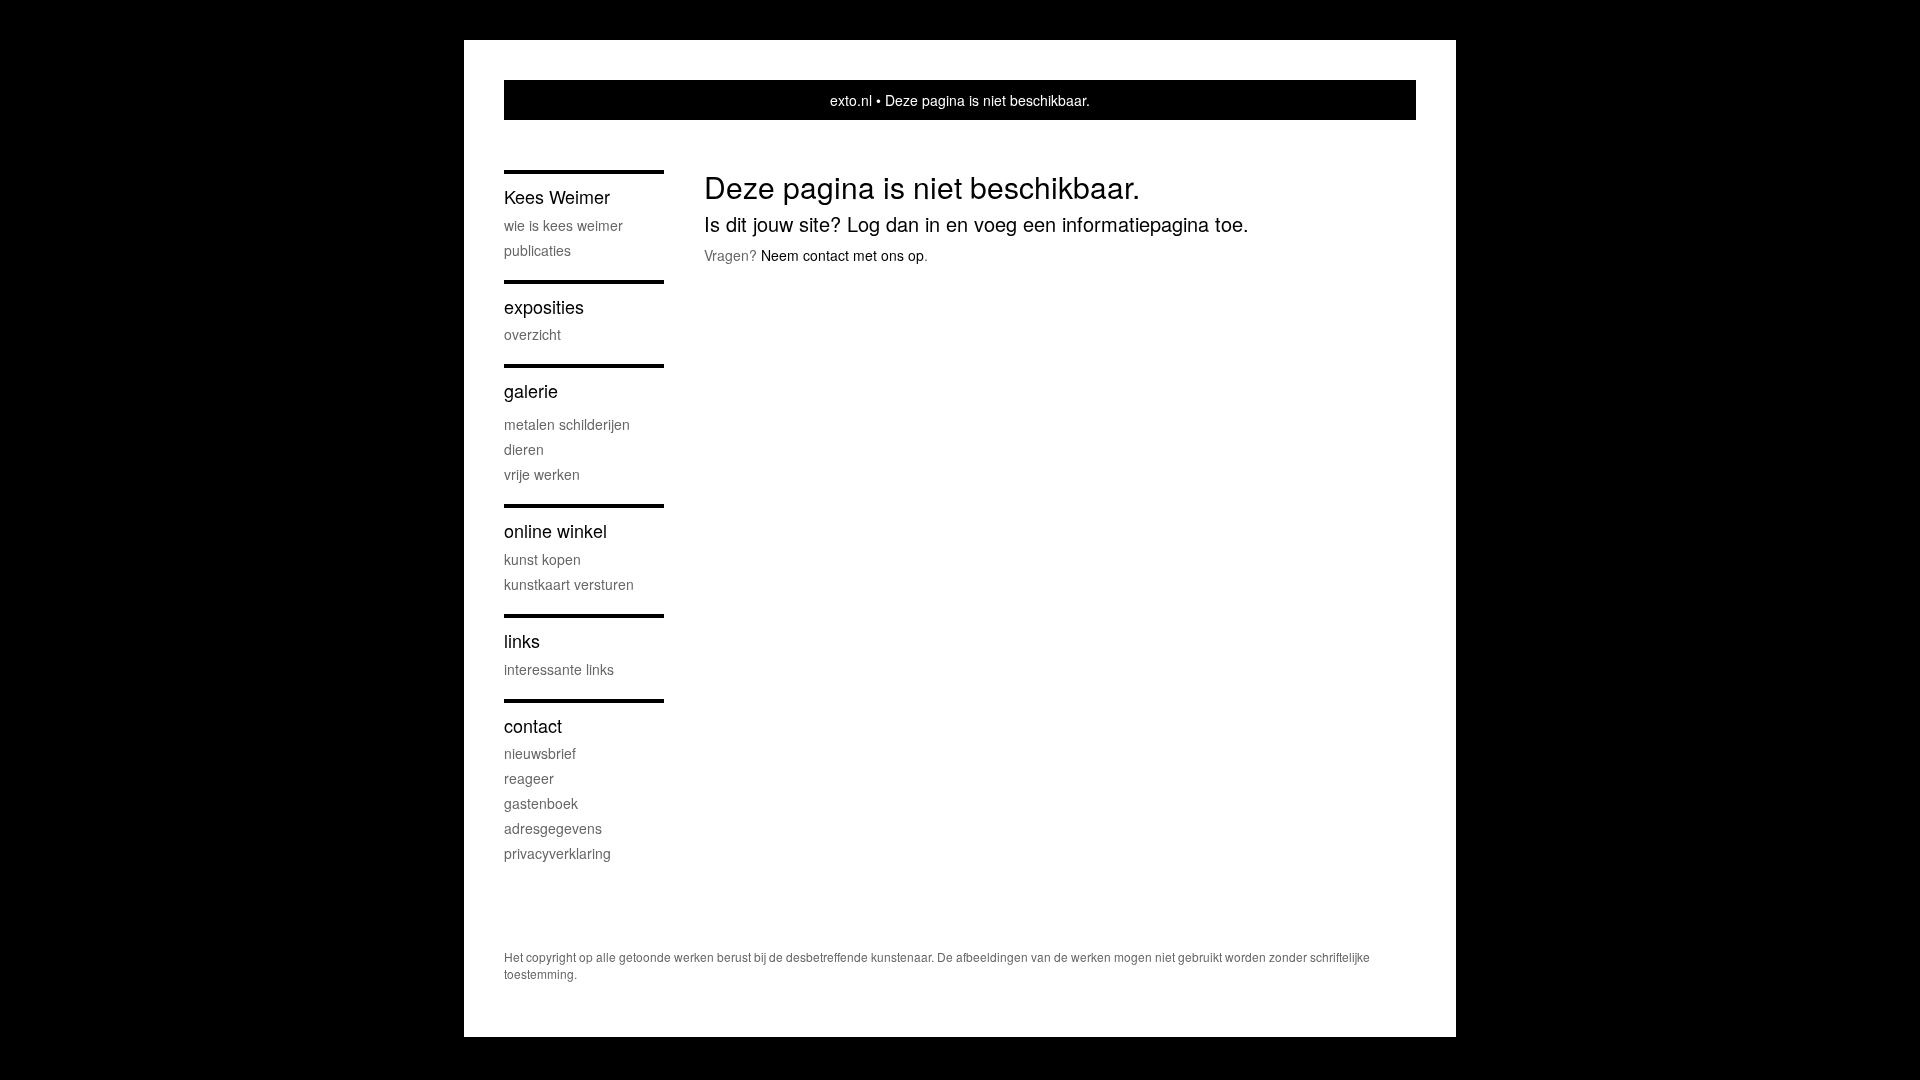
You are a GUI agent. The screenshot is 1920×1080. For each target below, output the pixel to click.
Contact (533, 725)
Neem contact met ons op (842, 255)
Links (522, 640)
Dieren (524, 449)
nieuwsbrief (540, 753)
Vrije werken (542, 474)
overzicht (532, 334)
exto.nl (851, 100)
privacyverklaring (557, 853)
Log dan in (893, 223)
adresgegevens (553, 828)
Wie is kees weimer (563, 225)
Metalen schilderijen (567, 424)
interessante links (559, 669)
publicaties (537, 250)
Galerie (531, 390)
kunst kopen (542, 559)
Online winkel (555, 530)
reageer (529, 778)
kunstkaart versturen (569, 584)
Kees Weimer (557, 196)
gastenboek (541, 803)
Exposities (544, 306)
